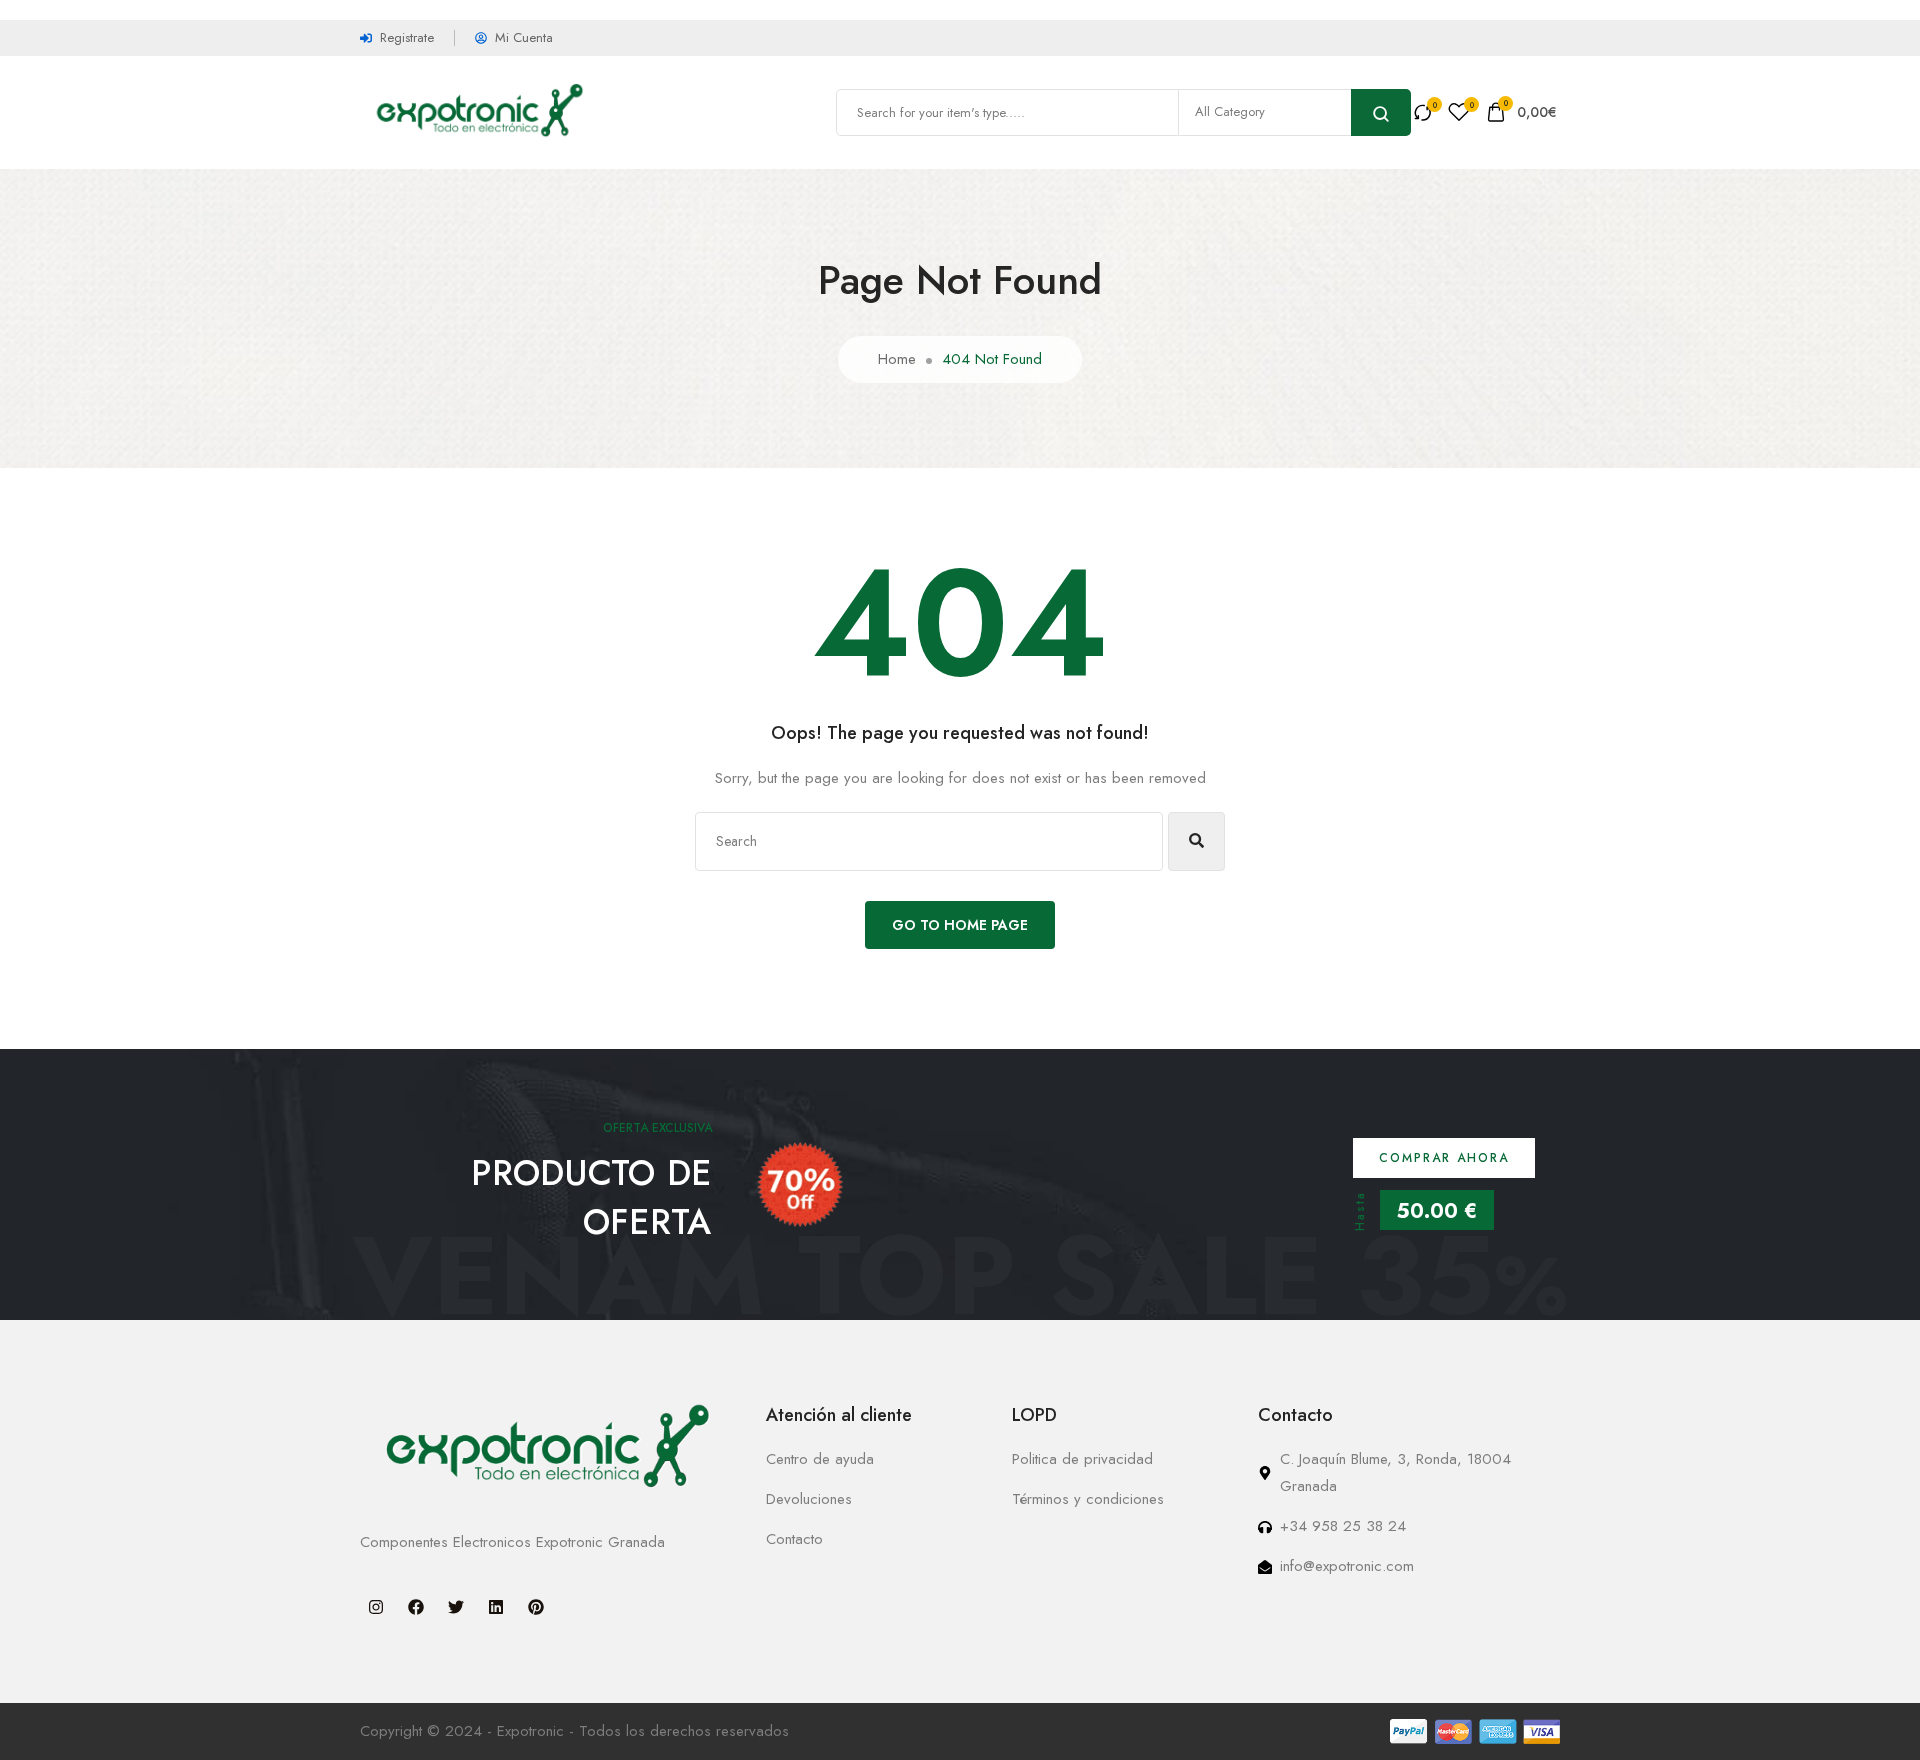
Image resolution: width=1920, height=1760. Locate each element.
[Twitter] (456, 1607)
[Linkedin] (496, 1607)
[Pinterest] (536, 1607)
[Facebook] (416, 1607)
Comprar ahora (1444, 1158)
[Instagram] (376, 1607)
